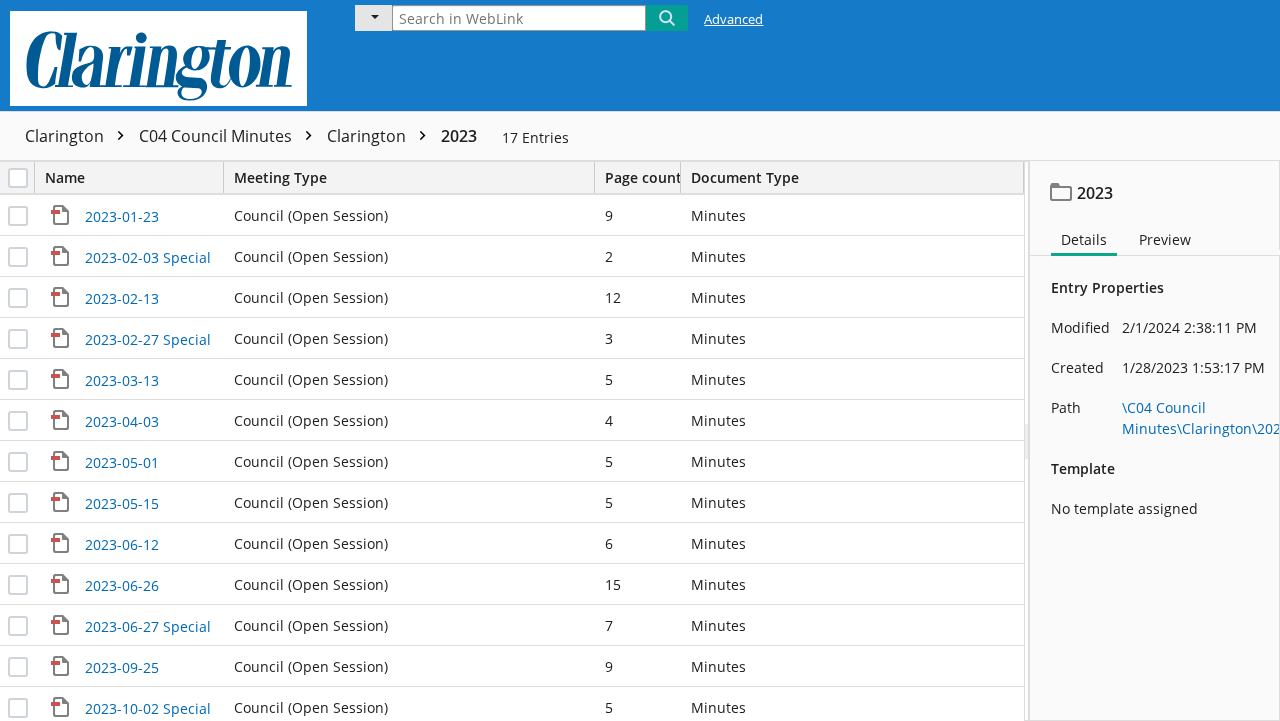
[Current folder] (373, 18)
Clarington (66, 136)
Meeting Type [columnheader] (280, 177)
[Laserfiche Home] (163, 55)
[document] (1155, 441)
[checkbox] (18, 178)
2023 (459, 136)
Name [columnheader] (65, 177)
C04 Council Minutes (217, 136)
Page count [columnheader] (643, 177)
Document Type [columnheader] (745, 177)
